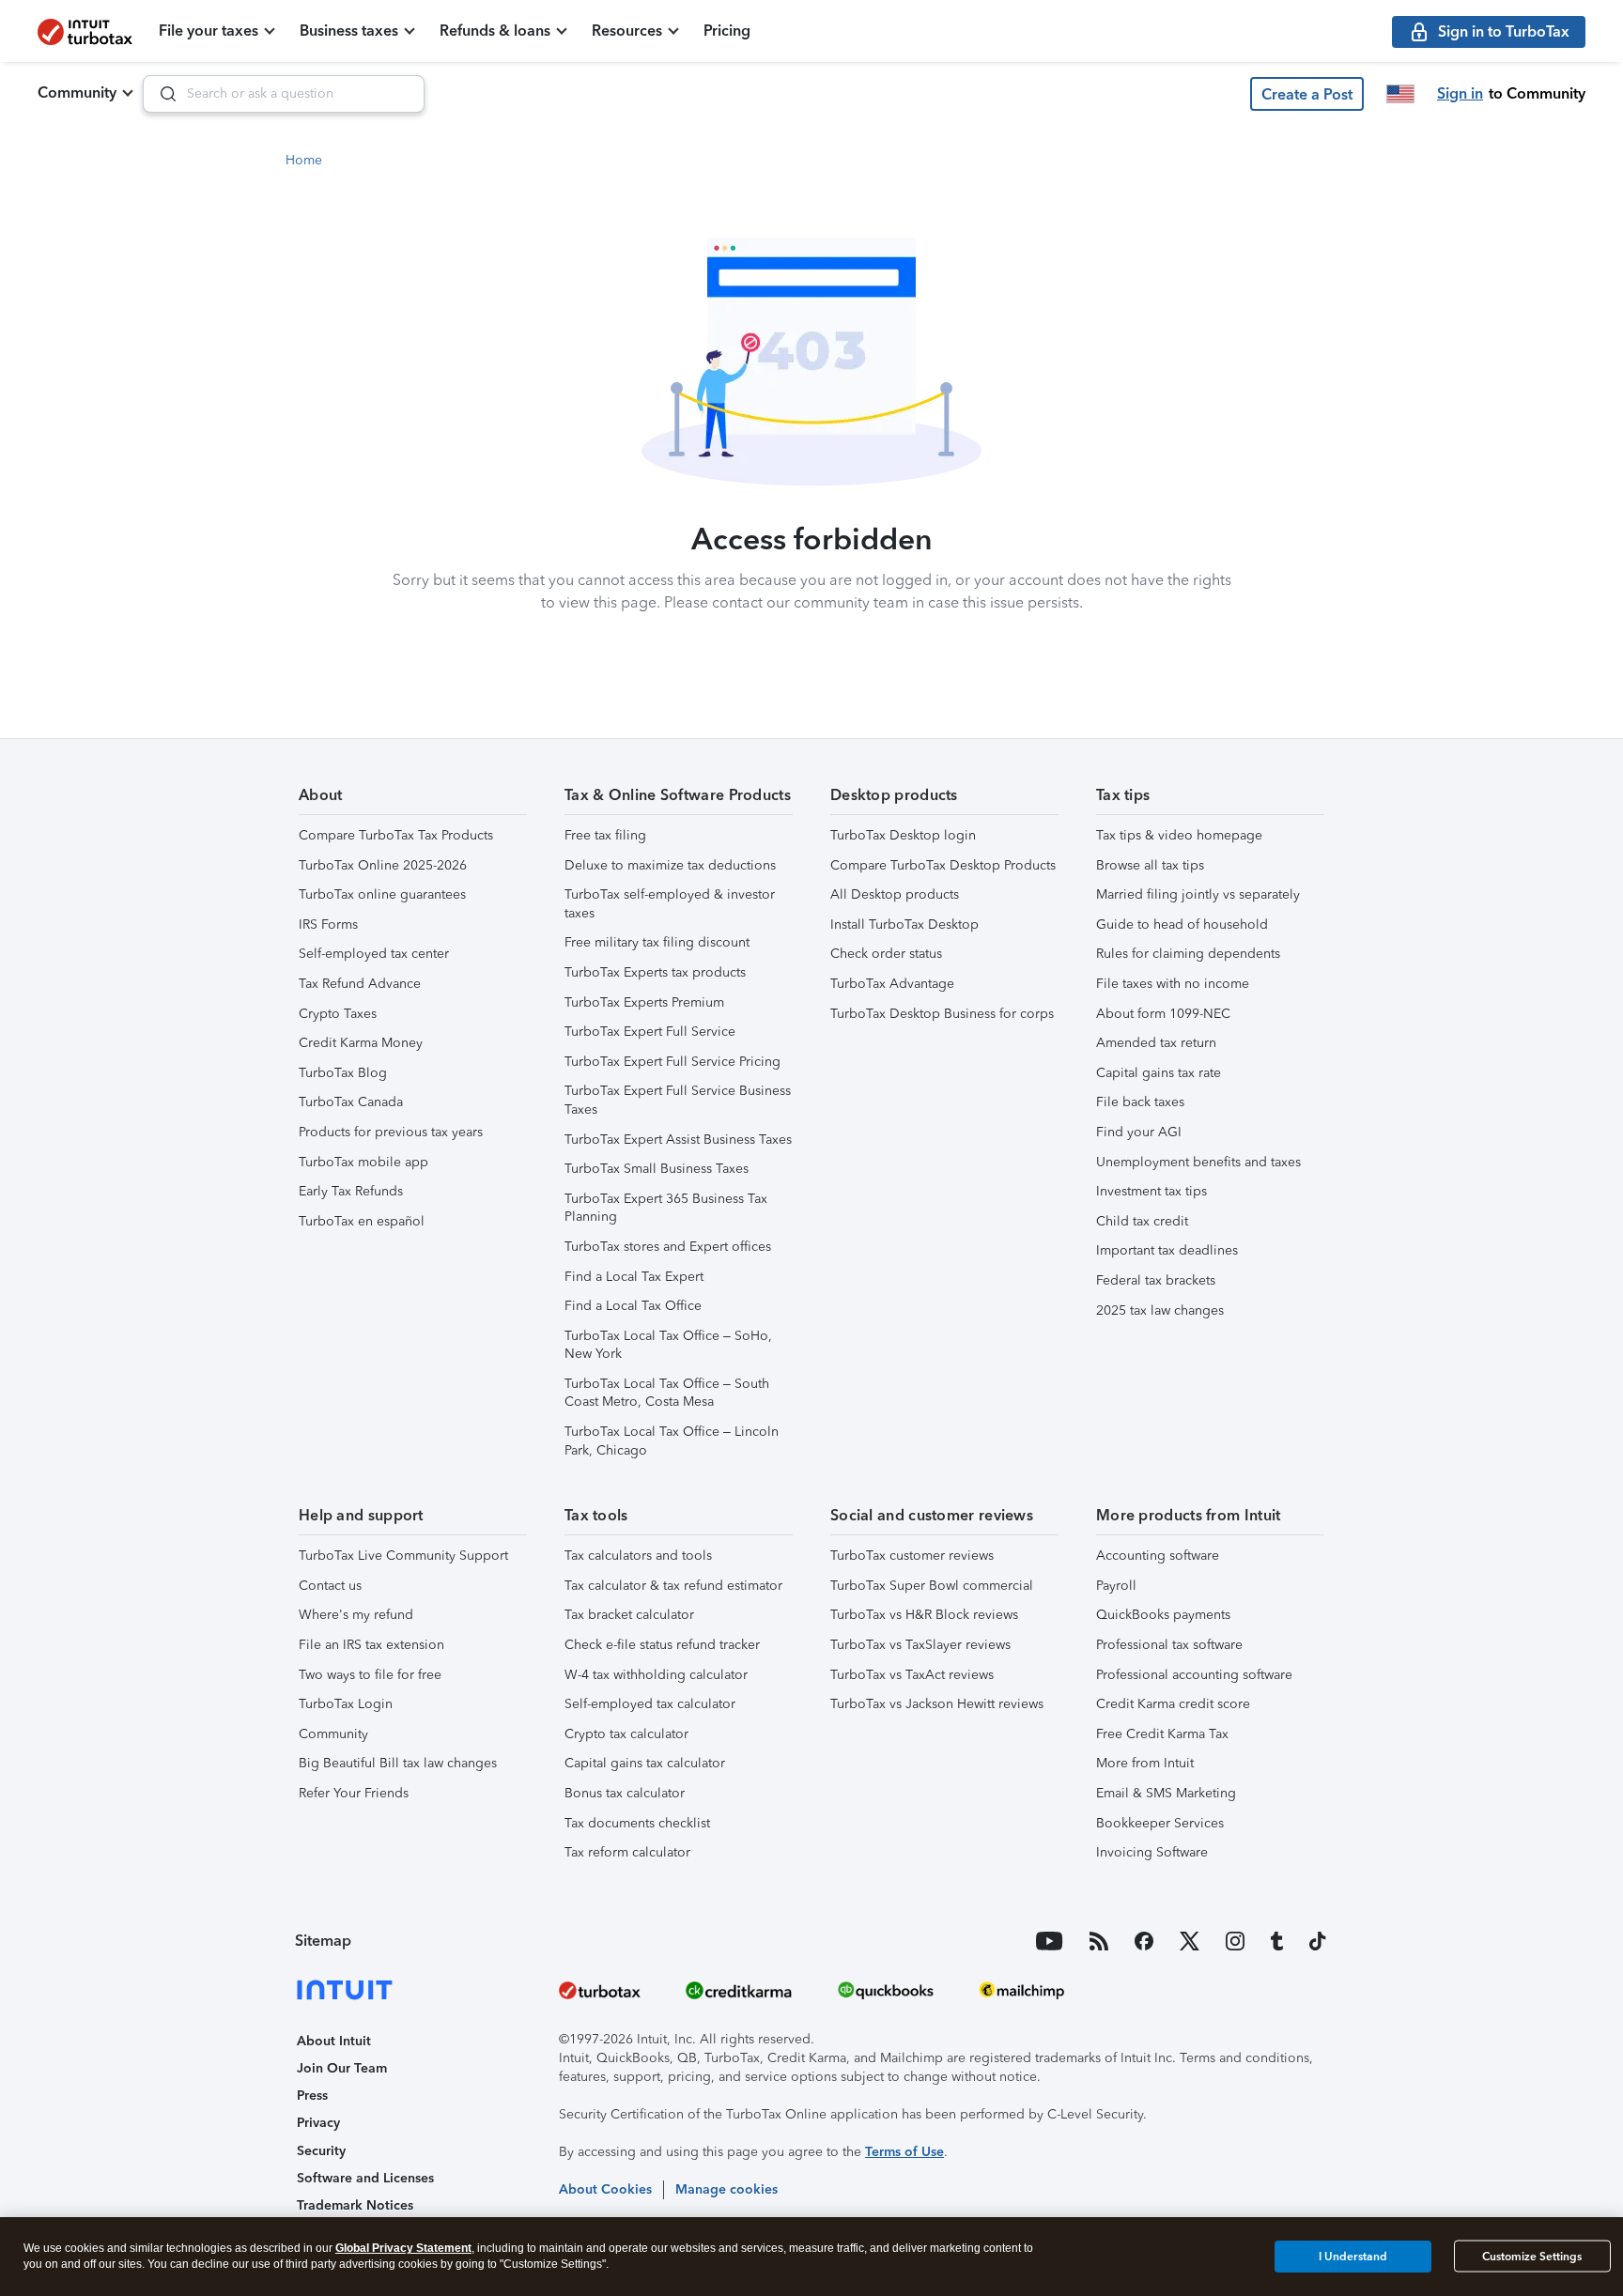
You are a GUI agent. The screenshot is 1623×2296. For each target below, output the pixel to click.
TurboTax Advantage (892, 984)
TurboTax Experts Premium (644, 1002)
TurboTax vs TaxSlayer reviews (920, 1645)
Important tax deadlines (1167, 1250)
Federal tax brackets (1156, 1280)
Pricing (727, 31)
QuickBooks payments (1163, 1615)
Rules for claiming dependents (1188, 954)
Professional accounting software (1194, 1675)
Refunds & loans (495, 31)
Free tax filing (605, 835)
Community (77, 92)
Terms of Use (904, 2152)
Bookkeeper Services (1160, 1823)
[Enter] (161, 94)
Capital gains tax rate (1159, 1073)
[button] (1307, 94)
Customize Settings (1532, 2257)
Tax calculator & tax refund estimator (673, 1586)
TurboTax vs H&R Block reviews (924, 1615)
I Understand (1353, 2256)
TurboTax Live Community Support (403, 1556)
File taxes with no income (1173, 984)
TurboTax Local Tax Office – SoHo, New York (668, 1345)
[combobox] (284, 94)
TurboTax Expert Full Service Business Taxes (678, 1100)
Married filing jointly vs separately (1198, 894)
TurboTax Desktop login (903, 835)
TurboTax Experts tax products (655, 972)
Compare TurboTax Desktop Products (943, 865)
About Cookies (605, 2189)
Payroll (1116, 1586)
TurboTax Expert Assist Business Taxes (678, 1140)
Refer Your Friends (354, 1793)
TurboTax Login (346, 1704)
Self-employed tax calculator (650, 1704)
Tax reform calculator (627, 1852)
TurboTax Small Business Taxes (657, 1169)
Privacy (318, 2123)
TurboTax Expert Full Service (650, 1032)
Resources (627, 31)
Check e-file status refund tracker (662, 1645)
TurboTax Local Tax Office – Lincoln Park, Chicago (672, 1441)
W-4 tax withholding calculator (656, 1675)
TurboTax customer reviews (912, 1556)
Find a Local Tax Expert (634, 1277)
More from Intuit (1145, 1763)
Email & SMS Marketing (1166, 1793)
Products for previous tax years (391, 1132)
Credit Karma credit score (1173, 1704)
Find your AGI (1139, 1132)
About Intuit (334, 2041)
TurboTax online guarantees (382, 894)
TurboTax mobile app (363, 1162)
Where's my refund (356, 1615)
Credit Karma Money (361, 1043)
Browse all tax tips (1150, 865)
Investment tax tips (1152, 1191)
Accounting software (1158, 1556)
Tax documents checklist (637, 1823)
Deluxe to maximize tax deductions (670, 865)
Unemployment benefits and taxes (1198, 1162)
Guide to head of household (1182, 925)
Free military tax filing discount (657, 942)
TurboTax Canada (351, 1102)
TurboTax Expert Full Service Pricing (672, 1062)
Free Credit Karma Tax (1162, 1734)
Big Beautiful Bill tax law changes (398, 1763)
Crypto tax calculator (626, 1734)
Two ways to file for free (370, 1675)
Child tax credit (1142, 1221)
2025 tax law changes (1160, 1310)
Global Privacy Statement (403, 2248)
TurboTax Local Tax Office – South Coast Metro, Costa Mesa (667, 1393)
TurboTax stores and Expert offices (668, 1247)
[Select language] (1400, 94)
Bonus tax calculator (625, 1793)
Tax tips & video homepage (1179, 835)
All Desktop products (895, 894)
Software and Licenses (365, 2178)
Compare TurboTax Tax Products (396, 835)
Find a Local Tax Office (633, 1306)
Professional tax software (1169, 1645)
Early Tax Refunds (351, 1191)
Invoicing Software (1152, 1852)
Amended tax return (1156, 1043)
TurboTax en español (362, 1221)
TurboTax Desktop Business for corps (942, 1014)
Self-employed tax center (374, 954)
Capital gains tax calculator (645, 1763)
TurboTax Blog (343, 1073)
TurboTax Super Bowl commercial (932, 1586)
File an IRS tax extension (371, 1645)
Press (312, 2096)
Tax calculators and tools (638, 1556)
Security (321, 2151)
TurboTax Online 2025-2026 (383, 865)
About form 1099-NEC (1163, 1014)
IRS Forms (328, 925)
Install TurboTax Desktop (904, 925)
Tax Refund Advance (360, 984)
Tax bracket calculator (629, 1615)
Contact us (330, 1586)
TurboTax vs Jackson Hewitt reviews (937, 1704)
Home (304, 160)
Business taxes (349, 31)
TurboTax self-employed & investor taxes (670, 904)
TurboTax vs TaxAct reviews (912, 1675)
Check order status (886, 954)
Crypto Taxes (338, 1014)
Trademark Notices (355, 2205)
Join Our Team (342, 2068)
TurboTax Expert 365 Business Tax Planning (666, 1208)
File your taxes (209, 31)
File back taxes (1140, 1102)
